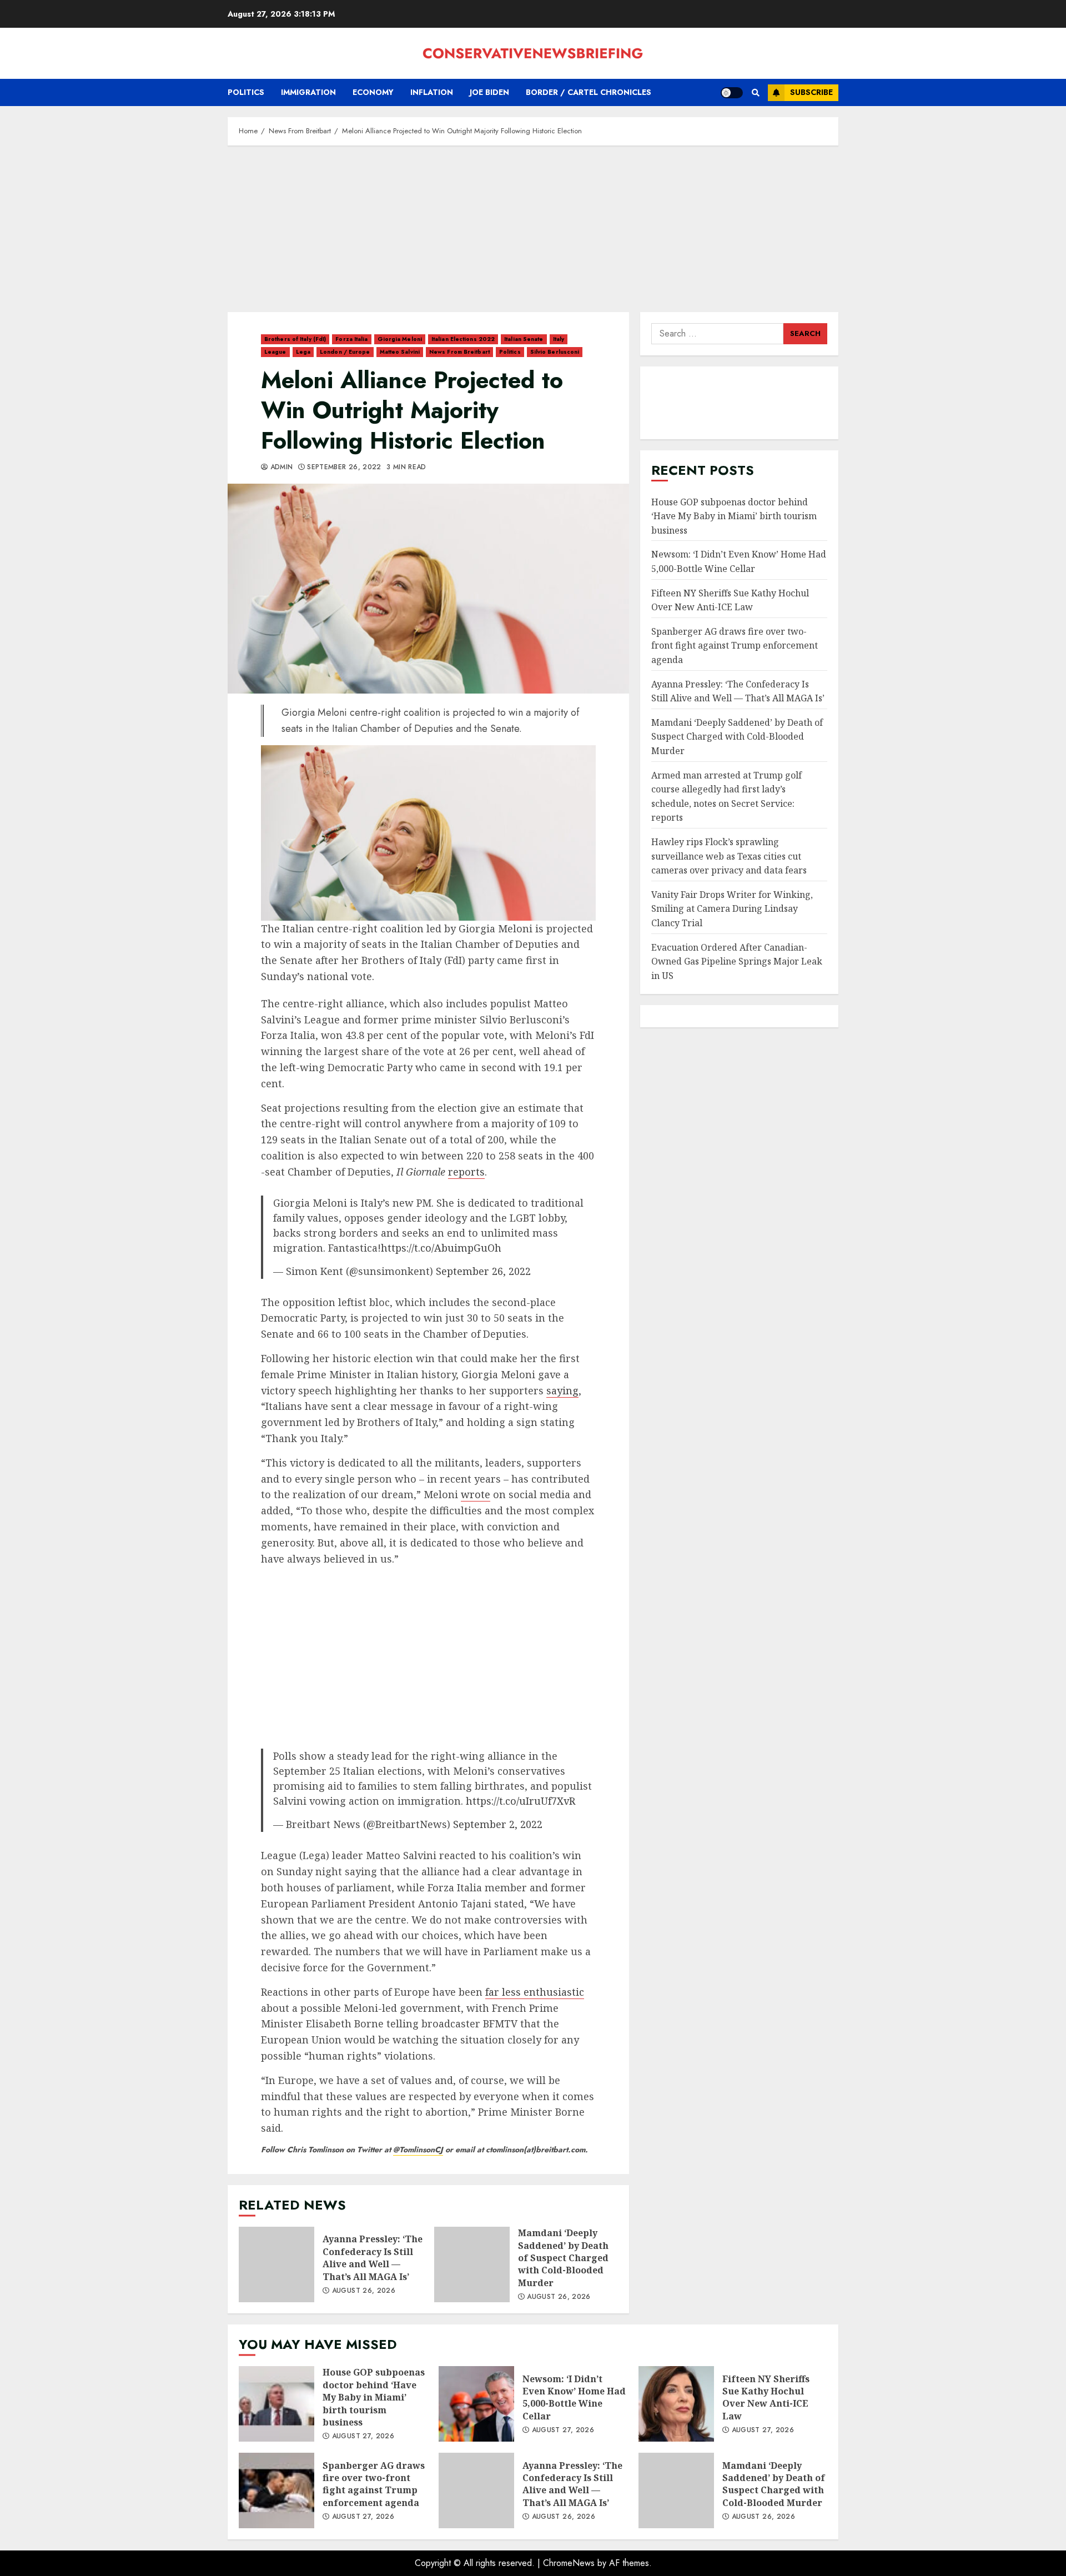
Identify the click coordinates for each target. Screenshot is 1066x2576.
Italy (559, 339)
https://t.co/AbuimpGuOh (441, 1248)
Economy (373, 92)
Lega (303, 352)
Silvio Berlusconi (555, 352)
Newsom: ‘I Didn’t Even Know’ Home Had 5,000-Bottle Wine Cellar (476, 2404)
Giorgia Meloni (400, 339)
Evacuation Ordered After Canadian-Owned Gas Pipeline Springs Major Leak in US (737, 961)
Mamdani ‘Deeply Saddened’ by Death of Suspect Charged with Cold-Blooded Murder (472, 2264)
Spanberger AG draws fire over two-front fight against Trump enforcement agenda (735, 646)
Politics (246, 92)
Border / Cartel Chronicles (589, 92)
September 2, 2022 (498, 1824)
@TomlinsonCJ (418, 2150)
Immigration (308, 92)
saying (562, 1390)
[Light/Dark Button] (732, 93)
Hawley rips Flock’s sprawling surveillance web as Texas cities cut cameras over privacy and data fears (729, 856)
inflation (432, 92)
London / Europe (345, 352)
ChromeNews (569, 2563)
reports (466, 1172)
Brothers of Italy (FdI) (295, 339)
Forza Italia (351, 339)
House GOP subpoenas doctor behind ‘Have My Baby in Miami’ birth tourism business (734, 516)
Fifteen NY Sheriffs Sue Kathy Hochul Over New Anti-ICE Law (730, 600)
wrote (476, 1494)
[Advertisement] (533, 234)
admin (280, 468)
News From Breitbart (459, 352)
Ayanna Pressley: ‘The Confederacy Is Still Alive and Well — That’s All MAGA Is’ (276, 2264)
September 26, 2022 (483, 1271)
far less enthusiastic (535, 1992)
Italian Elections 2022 (463, 339)
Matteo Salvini (400, 352)
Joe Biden (489, 92)
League (275, 352)
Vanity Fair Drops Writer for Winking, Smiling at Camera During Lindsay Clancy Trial (732, 909)
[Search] (755, 93)
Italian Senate (524, 339)
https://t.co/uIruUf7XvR (521, 1801)
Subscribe (811, 92)
